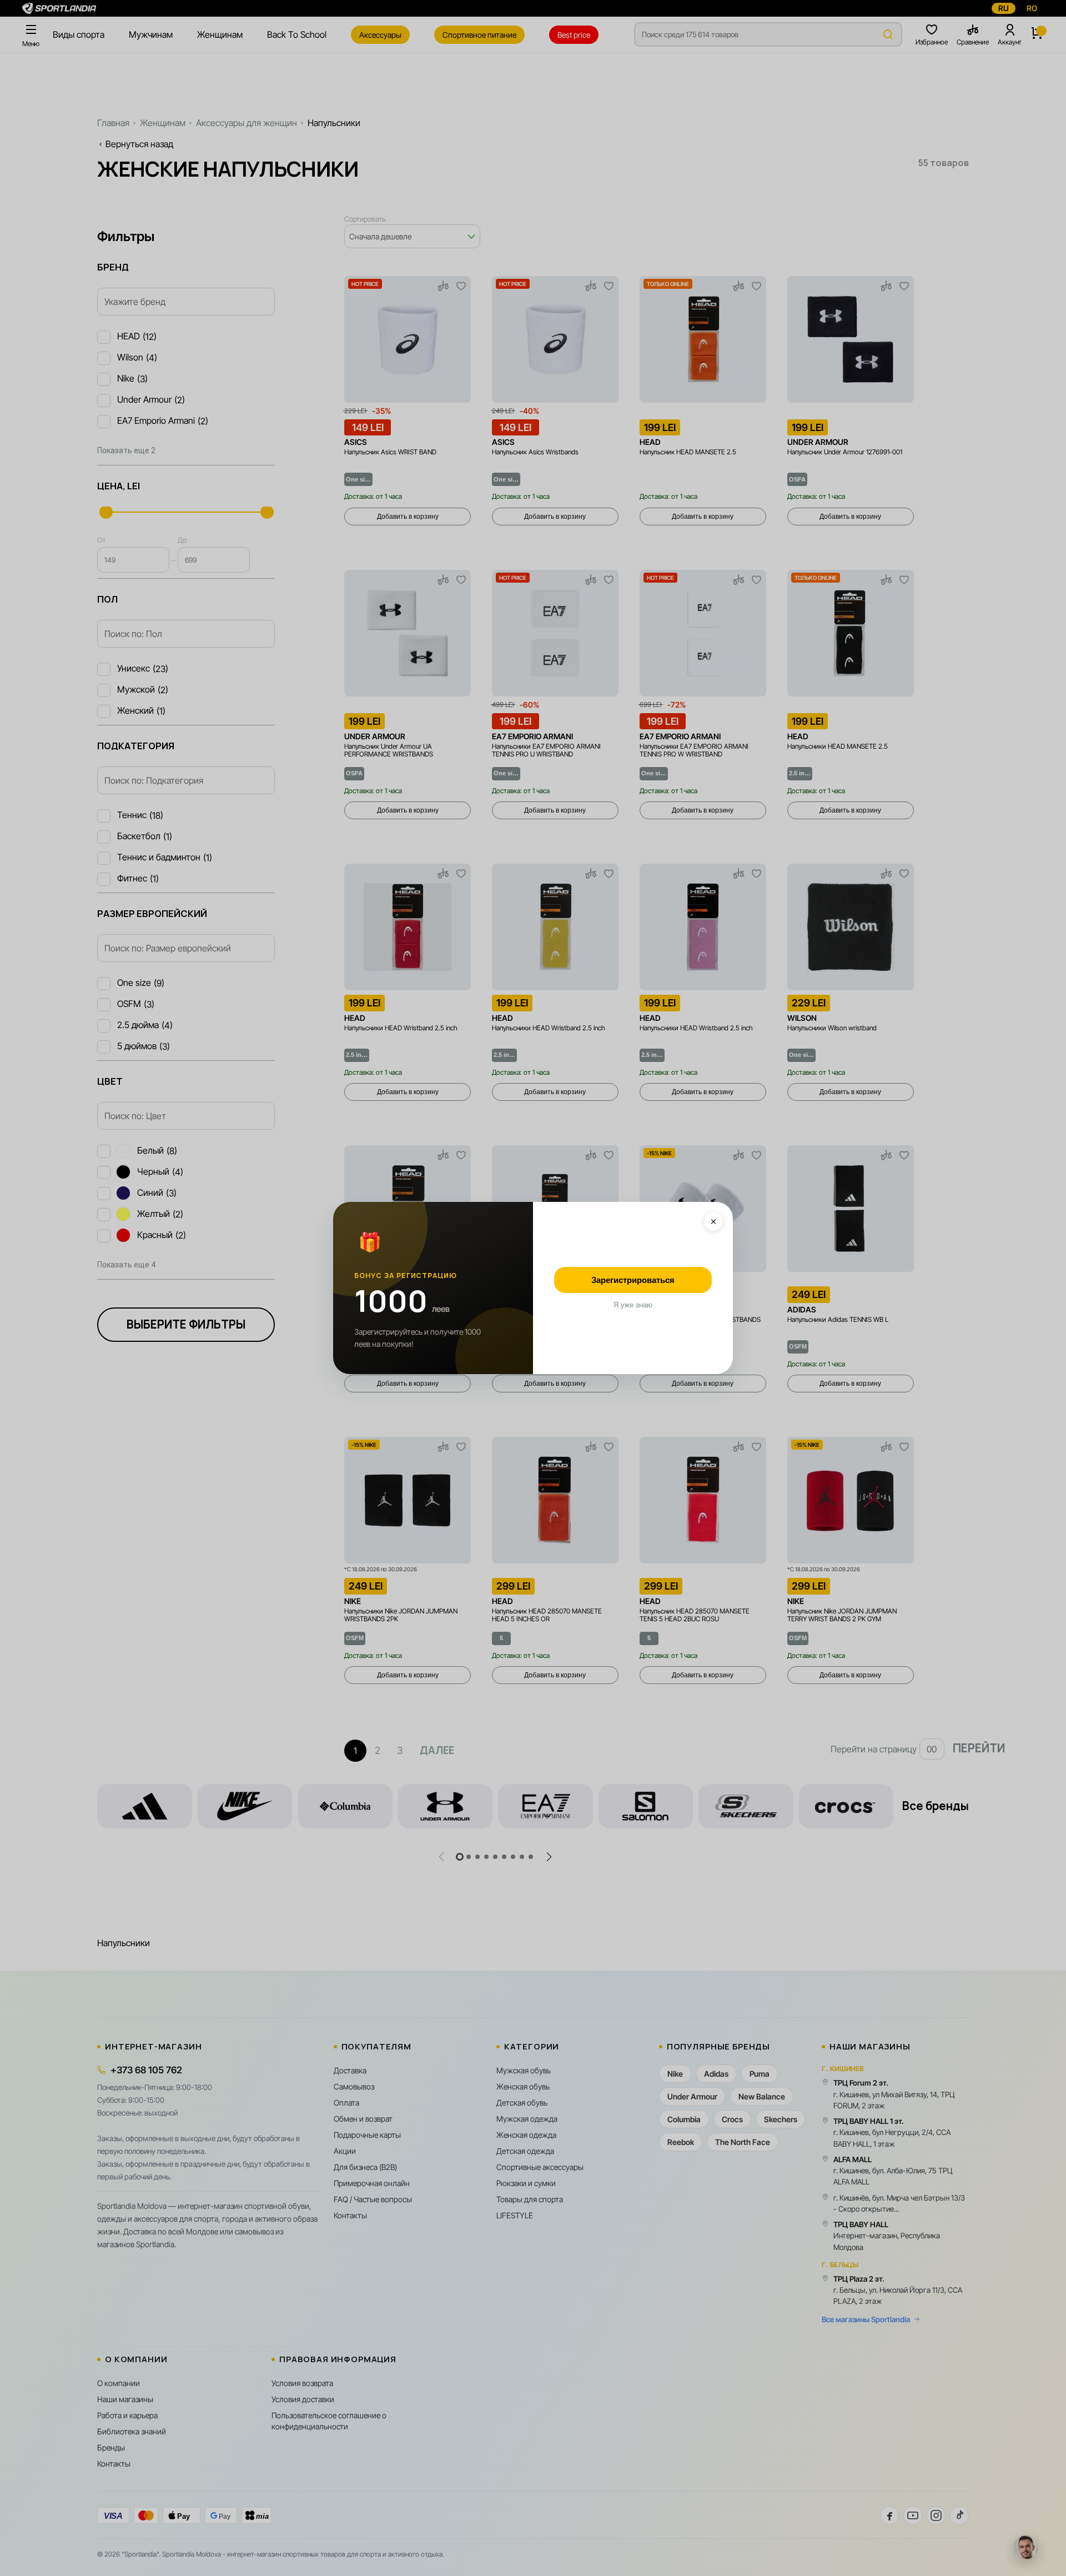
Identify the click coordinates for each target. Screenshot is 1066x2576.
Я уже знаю (633, 1305)
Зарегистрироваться (633, 1280)
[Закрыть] (713, 1221)
